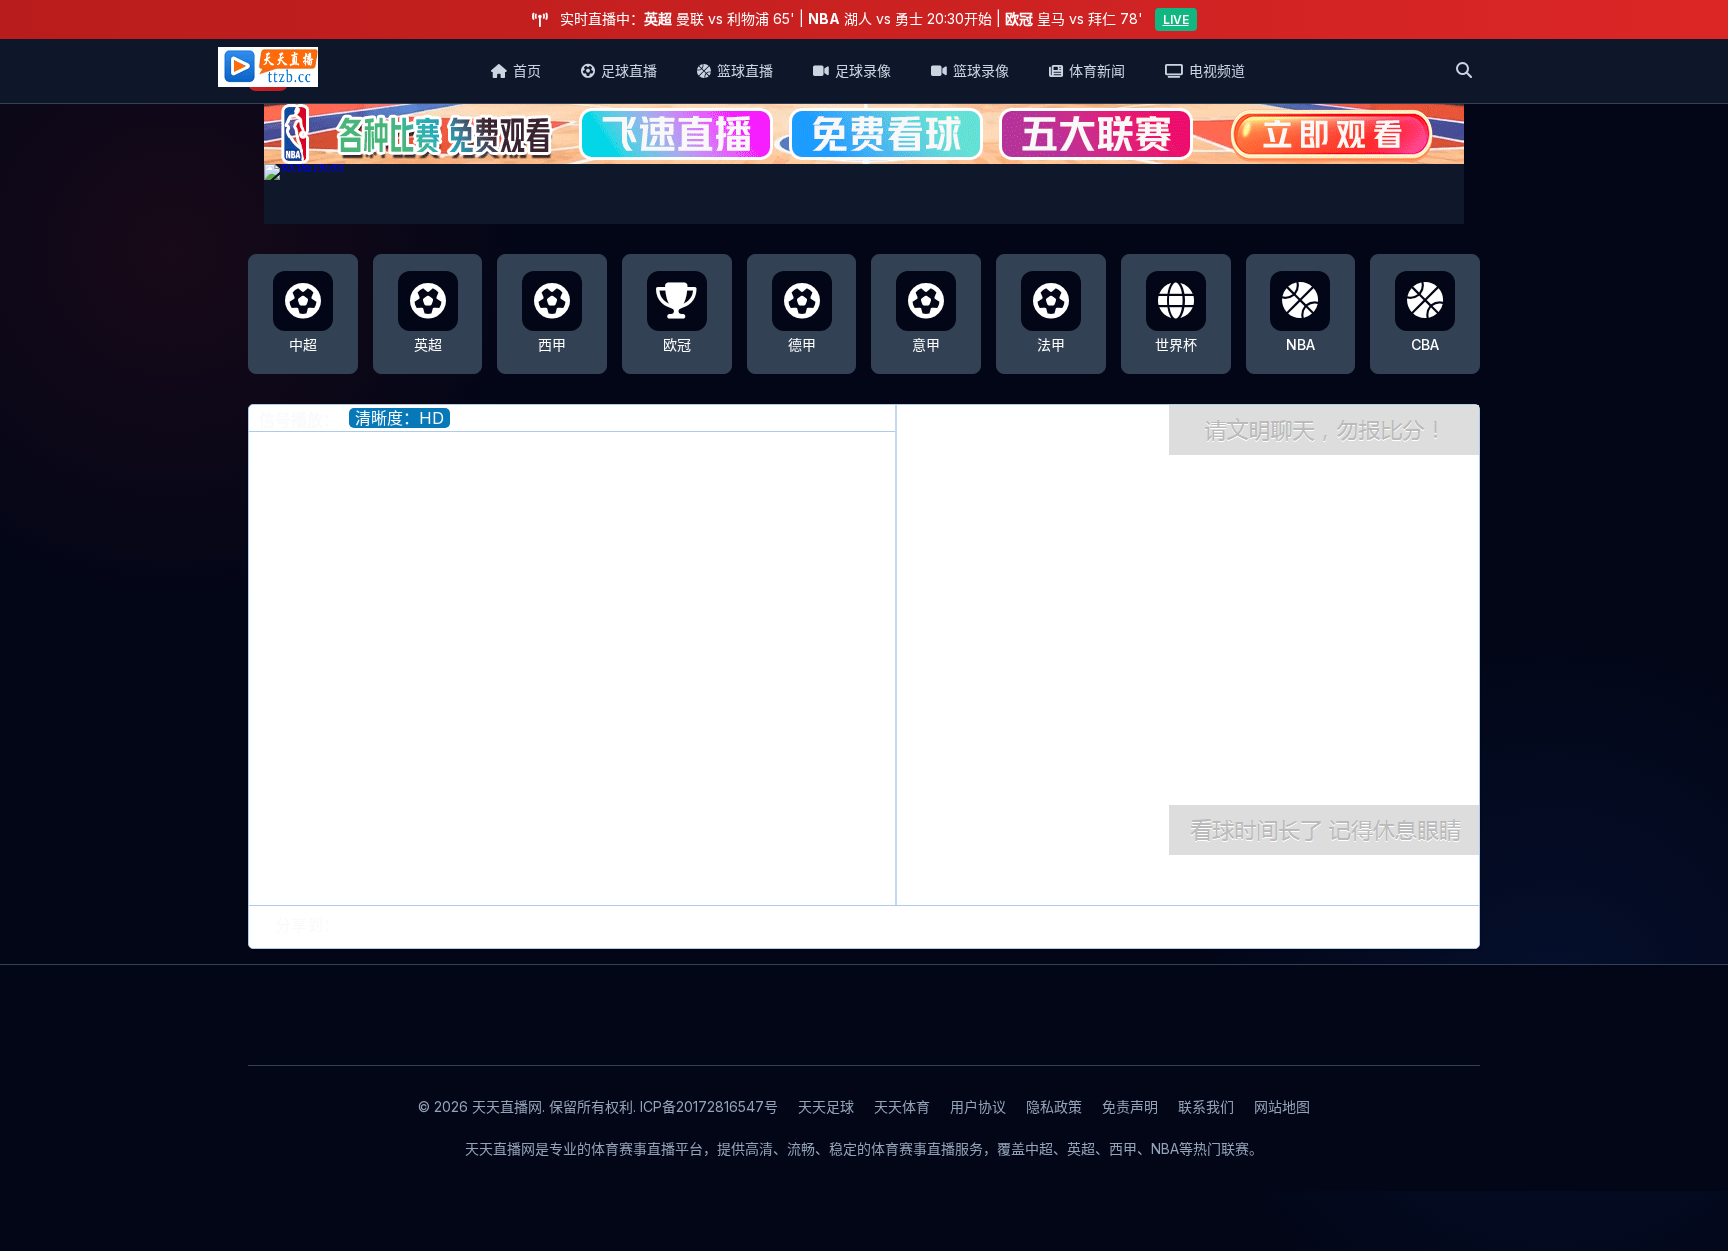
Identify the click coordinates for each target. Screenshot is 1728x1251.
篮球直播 (745, 70)
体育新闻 (1097, 70)
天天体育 (902, 1106)
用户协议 (978, 1106)
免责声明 (1130, 1106)
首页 (527, 70)
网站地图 (1282, 1106)
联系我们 (1206, 1106)
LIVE (1176, 19)
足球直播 (629, 70)
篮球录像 (981, 70)
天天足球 (826, 1106)
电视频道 (1217, 70)
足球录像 (863, 70)
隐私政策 (1054, 1106)
